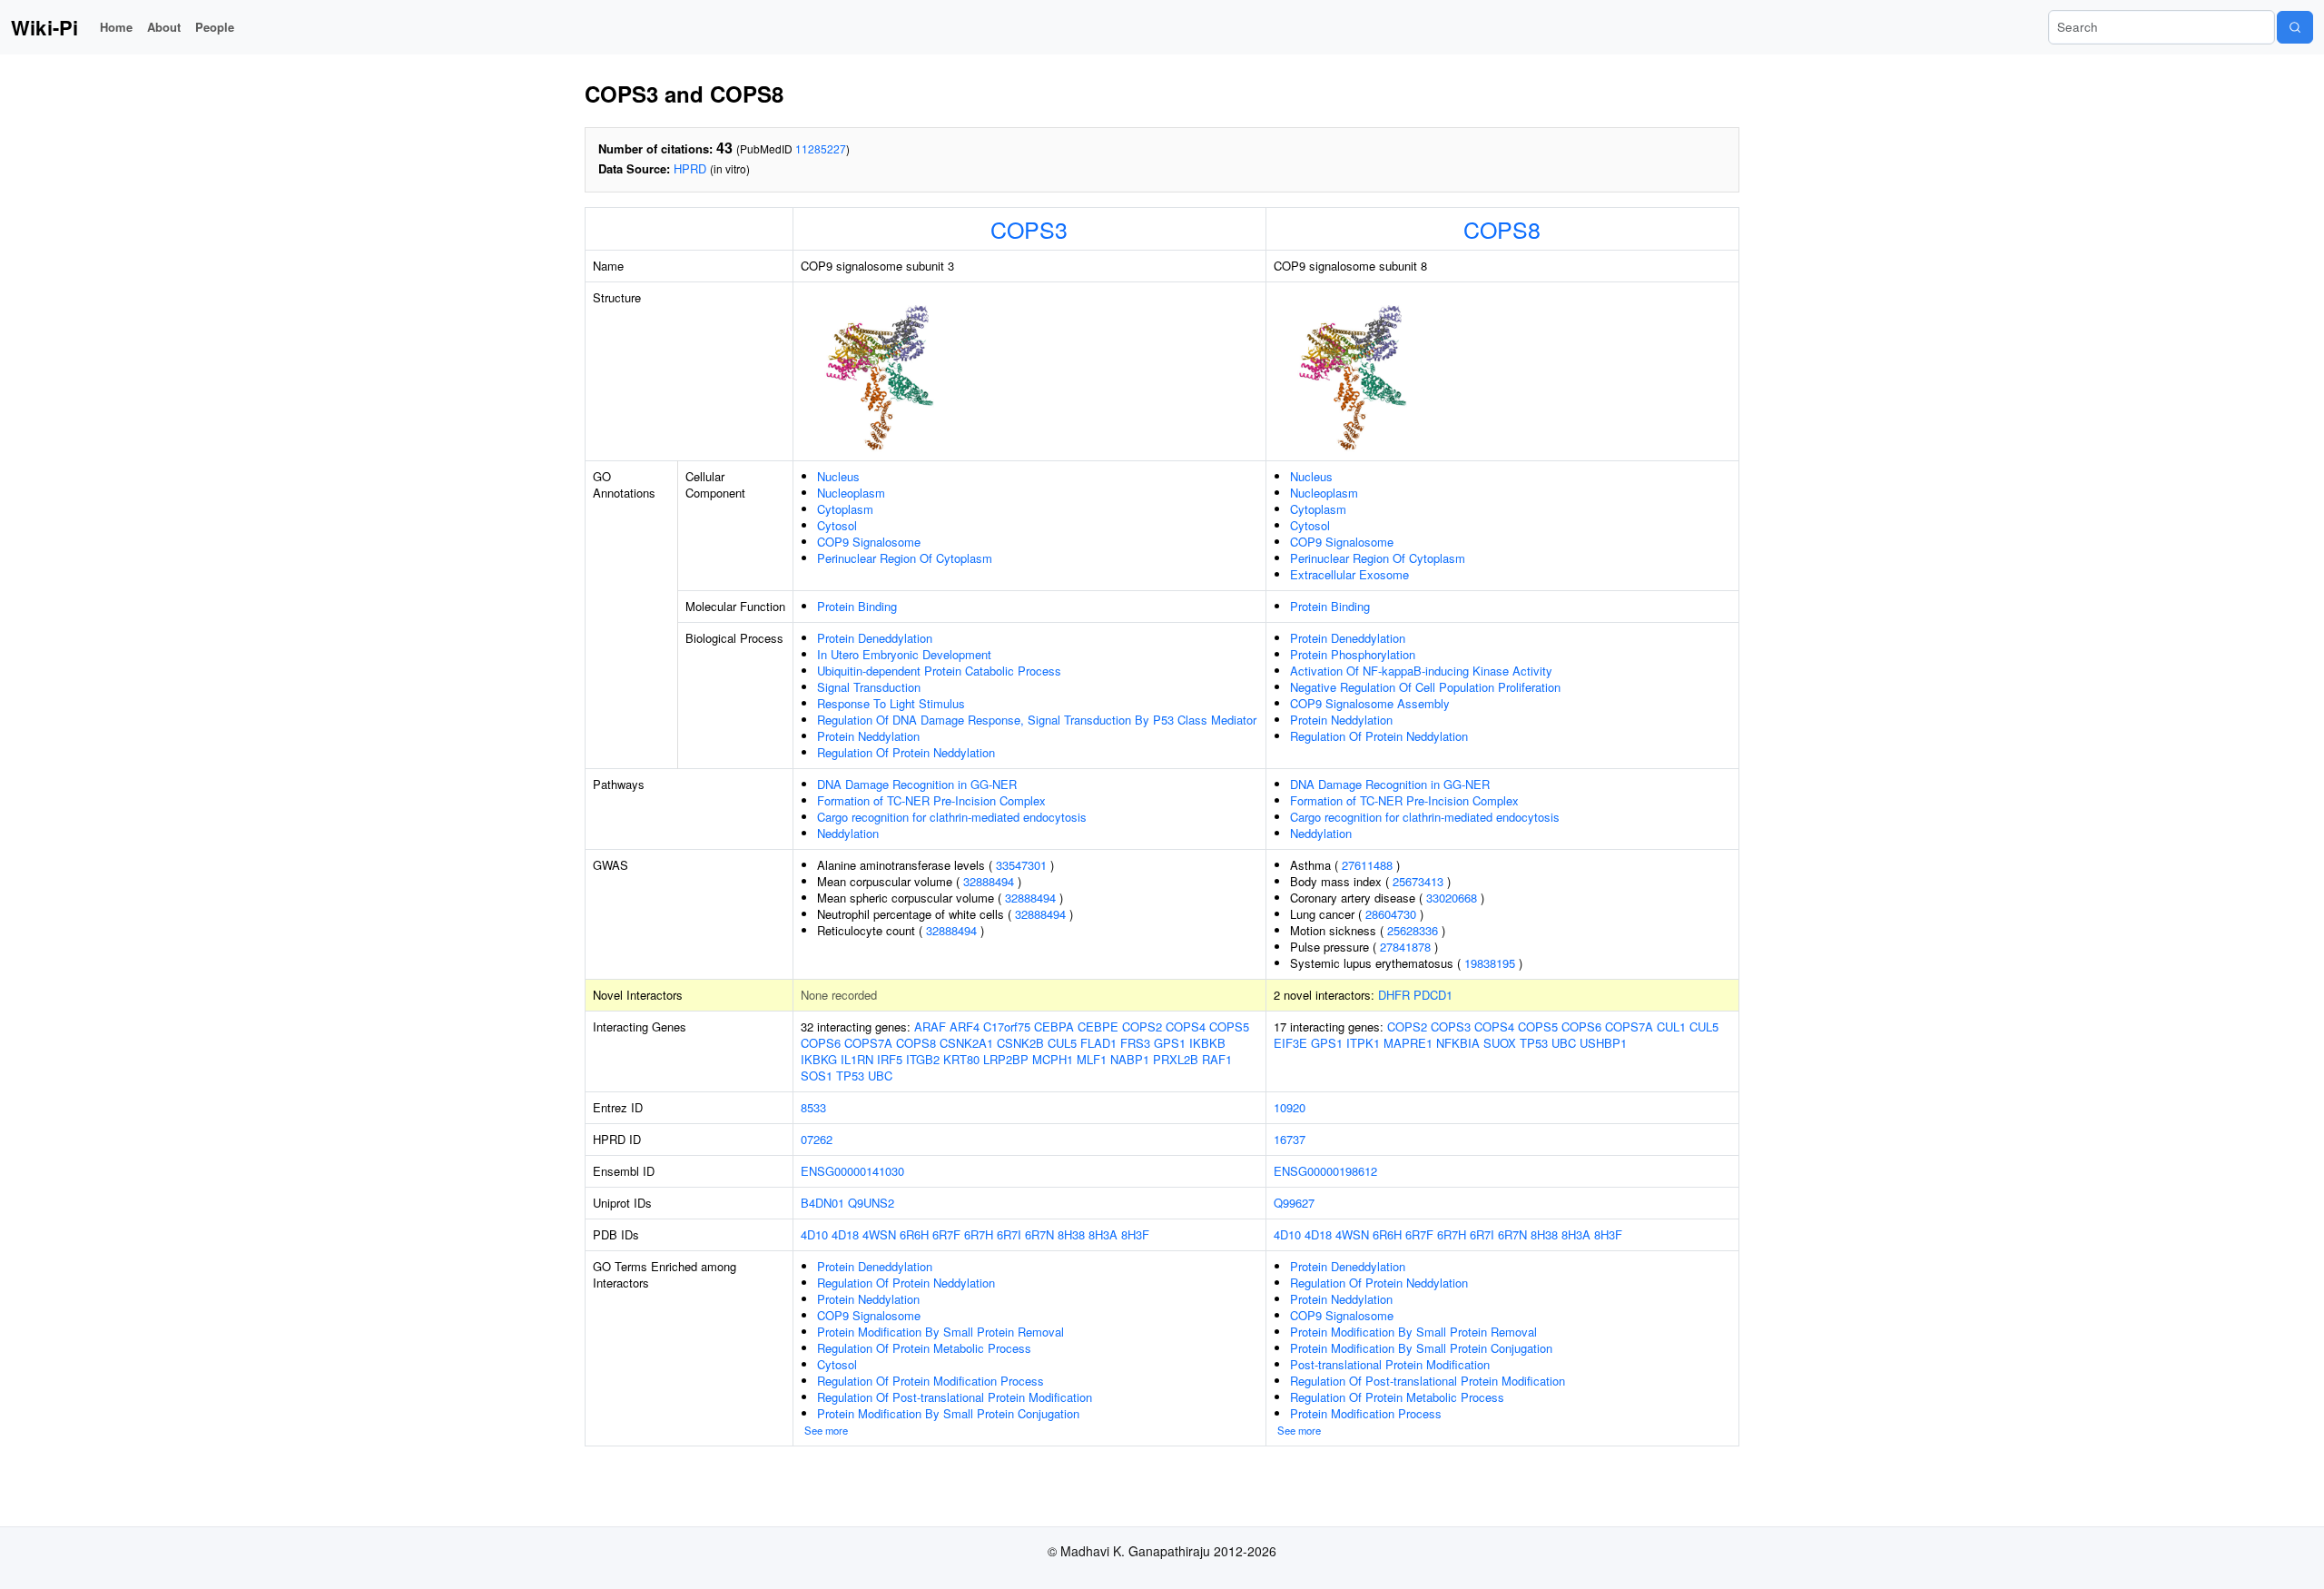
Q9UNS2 (871, 1203)
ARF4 (965, 1026)
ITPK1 (1363, 1043)
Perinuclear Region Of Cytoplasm (905, 558)
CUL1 (1671, 1026)
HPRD (690, 168)
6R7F (946, 1234)
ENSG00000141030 (852, 1171)
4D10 (814, 1234)
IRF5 (890, 1059)
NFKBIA (1458, 1043)
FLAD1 (1098, 1043)
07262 (817, 1139)
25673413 (1418, 881)
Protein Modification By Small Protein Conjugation (948, 1413)
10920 (1290, 1107)
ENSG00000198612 (1325, 1171)
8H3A (1103, 1234)
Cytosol (837, 525)
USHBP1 (1603, 1043)
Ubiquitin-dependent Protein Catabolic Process (939, 671)
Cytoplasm (845, 509)
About (164, 27)
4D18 (845, 1234)
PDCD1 (1433, 995)
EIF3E (1290, 1043)
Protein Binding (857, 606)
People (215, 27)
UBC (880, 1076)
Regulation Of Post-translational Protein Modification (955, 1397)
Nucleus (838, 476)
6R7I (1009, 1234)
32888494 (989, 881)
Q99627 (1294, 1203)
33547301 (1021, 865)
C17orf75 (1007, 1026)
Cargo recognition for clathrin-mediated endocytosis (952, 817)
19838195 (1490, 963)
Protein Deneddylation (875, 638)
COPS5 (1229, 1026)
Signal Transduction (869, 687)
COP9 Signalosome (869, 542)
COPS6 (821, 1043)
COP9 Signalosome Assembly (1370, 703)
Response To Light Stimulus (891, 703)
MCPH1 (1053, 1059)
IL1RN (857, 1059)
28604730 (1391, 914)
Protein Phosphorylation (1353, 654)
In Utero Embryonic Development (904, 654)
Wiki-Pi (44, 27)
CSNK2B (1020, 1043)
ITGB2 (923, 1059)
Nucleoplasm (851, 493)
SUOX (1500, 1043)
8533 (813, 1107)
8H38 (1071, 1234)
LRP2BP (1006, 1059)
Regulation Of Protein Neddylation (906, 752)
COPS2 (1142, 1026)
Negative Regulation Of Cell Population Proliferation (1425, 687)
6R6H (914, 1234)
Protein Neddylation (868, 736)
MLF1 (1092, 1059)
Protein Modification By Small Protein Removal (940, 1332)
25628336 (1413, 930)
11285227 (821, 148)
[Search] (2295, 27)
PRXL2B (1176, 1059)
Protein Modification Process (1366, 1413)
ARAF (930, 1026)
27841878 (1405, 947)
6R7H (979, 1234)
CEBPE (1098, 1026)
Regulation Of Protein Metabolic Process (924, 1348)
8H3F (1135, 1234)
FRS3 (1135, 1043)
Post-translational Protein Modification (1390, 1364)
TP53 (850, 1076)
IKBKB (1207, 1043)
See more (826, 1430)
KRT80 (961, 1059)
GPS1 (1170, 1043)
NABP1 (1130, 1059)
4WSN (879, 1234)
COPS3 (1029, 229)
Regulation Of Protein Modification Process (931, 1381)
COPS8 (1502, 229)
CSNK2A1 (966, 1043)
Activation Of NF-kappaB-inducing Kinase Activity (1421, 671)
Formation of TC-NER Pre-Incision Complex (931, 800)
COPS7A (868, 1043)
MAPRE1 (1408, 1043)
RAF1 (1217, 1059)
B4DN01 (822, 1203)
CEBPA (1054, 1026)
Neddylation (848, 833)
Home (116, 27)
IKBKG (819, 1059)
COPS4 (1186, 1026)
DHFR (1394, 995)
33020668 (1452, 898)
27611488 (1367, 865)
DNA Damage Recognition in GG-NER (917, 784)
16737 (1290, 1139)
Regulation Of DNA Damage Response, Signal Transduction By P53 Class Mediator (1037, 720)
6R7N (1039, 1234)
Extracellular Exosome (1349, 574)
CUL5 (1062, 1043)
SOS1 (817, 1076)
